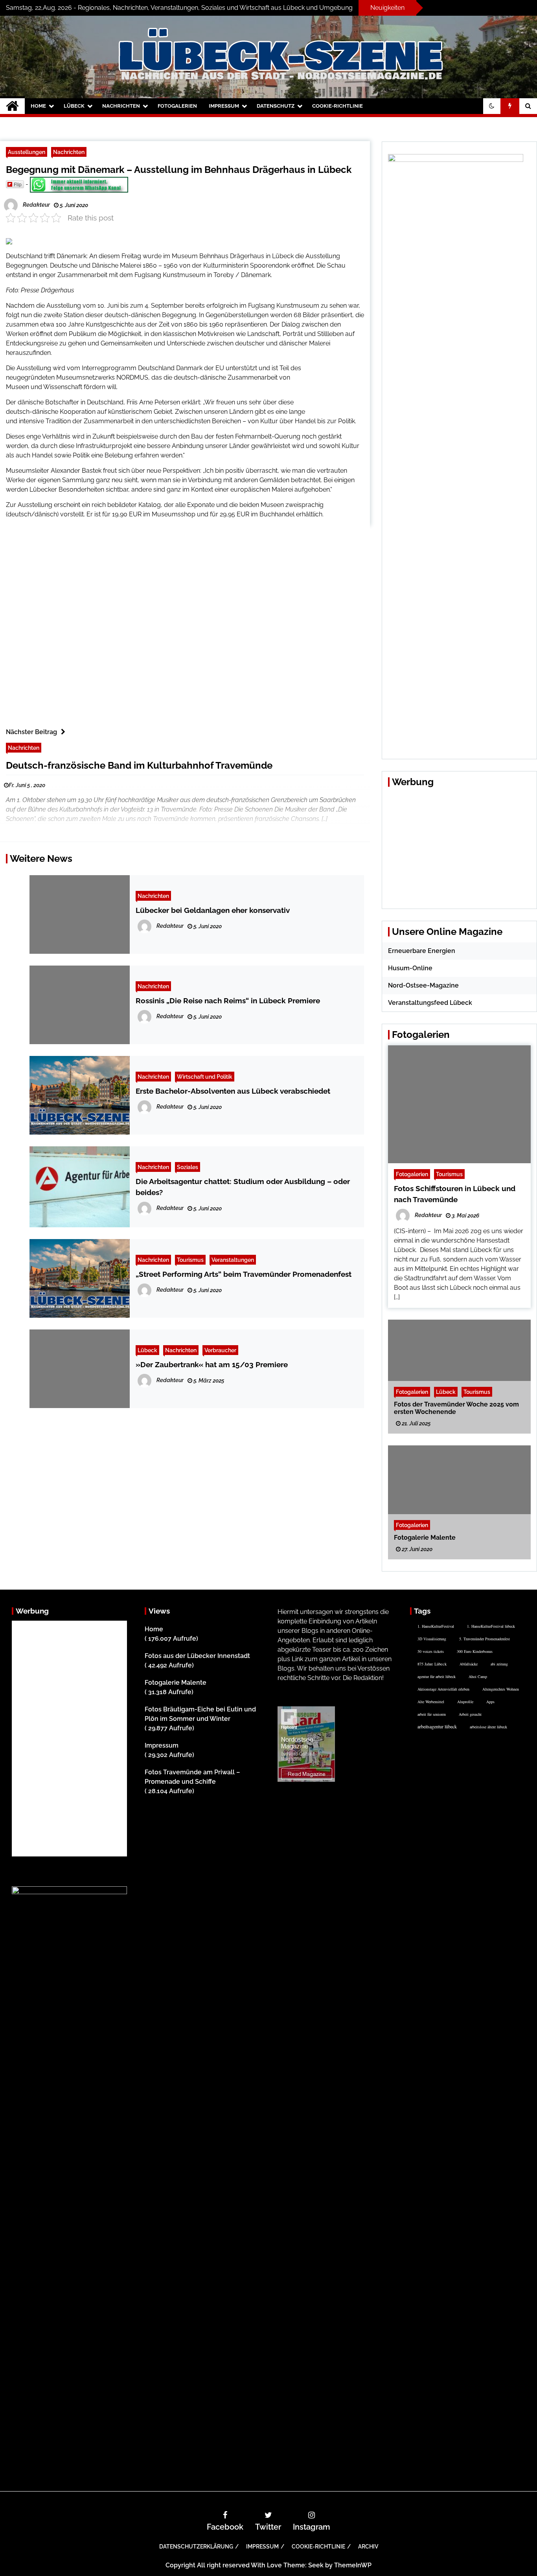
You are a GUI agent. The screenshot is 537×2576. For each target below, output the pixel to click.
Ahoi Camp (478, 1676)
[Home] (12, 106)
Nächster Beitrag (31, 732)
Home (38, 106)
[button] (492, 106)
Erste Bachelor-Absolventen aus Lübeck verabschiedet (233, 1091)
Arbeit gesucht (470, 1714)
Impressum (224, 106)
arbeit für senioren (432, 1714)
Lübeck (74, 106)
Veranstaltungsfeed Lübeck (430, 1003)
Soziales (188, 1167)
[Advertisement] (336, 389)
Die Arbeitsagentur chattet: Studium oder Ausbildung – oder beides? (243, 1187)
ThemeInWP (353, 2565)
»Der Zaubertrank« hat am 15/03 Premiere (212, 1364)
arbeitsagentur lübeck (437, 1726)
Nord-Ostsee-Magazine (423, 985)
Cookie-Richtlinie (337, 106)
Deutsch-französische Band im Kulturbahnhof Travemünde (139, 765)
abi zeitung (499, 1664)
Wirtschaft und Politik (205, 1077)
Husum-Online (410, 968)
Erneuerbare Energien (422, 951)
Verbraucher (220, 1350)
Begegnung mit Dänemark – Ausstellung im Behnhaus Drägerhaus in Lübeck (179, 170)
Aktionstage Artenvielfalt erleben (443, 1689)
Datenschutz (276, 106)
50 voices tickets (431, 1651)
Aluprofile (465, 1702)
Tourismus (190, 1260)
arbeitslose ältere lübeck (488, 1727)
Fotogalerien (177, 106)
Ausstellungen (27, 152)
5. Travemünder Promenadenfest (485, 1639)
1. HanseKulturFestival (436, 1626)
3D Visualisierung (432, 1639)
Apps (490, 1702)
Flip (18, 184)
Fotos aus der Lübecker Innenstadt (197, 1656)
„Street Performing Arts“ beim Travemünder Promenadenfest (244, 1274)
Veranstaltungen (233, 1260)
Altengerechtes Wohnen (501, 1689)
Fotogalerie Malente (425, 1538)
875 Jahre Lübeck (432, 1664)
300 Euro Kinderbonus (475, 1651)
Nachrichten (121, 106)
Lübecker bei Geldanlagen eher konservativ (213, 910)
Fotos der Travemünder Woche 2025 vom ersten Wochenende (456, 1408)
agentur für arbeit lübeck (437, 1676)
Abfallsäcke (469, 1664)
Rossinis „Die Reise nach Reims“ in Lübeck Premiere (228, 1001)
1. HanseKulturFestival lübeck (491, 1626)
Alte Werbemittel (431, 1702)
